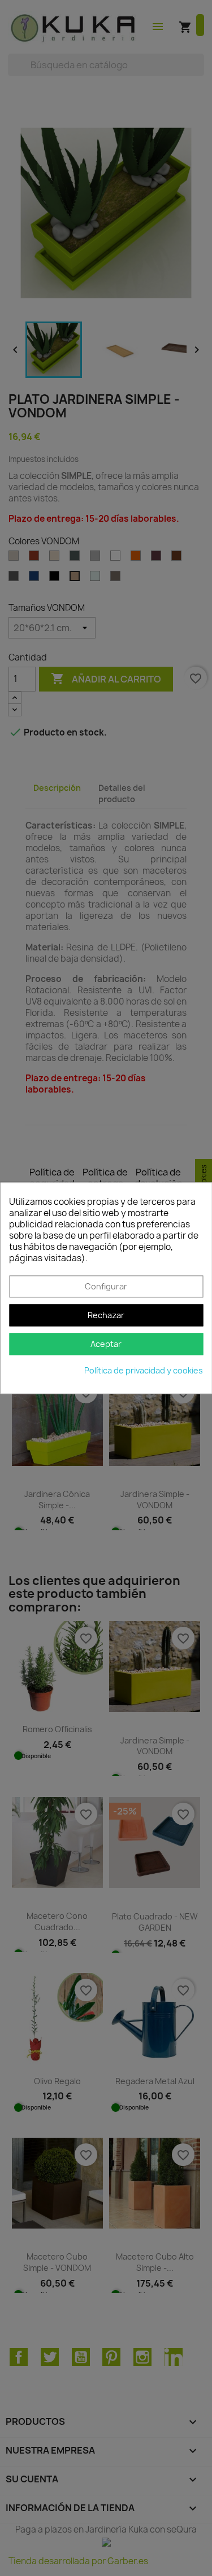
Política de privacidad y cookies (144, 1370)
